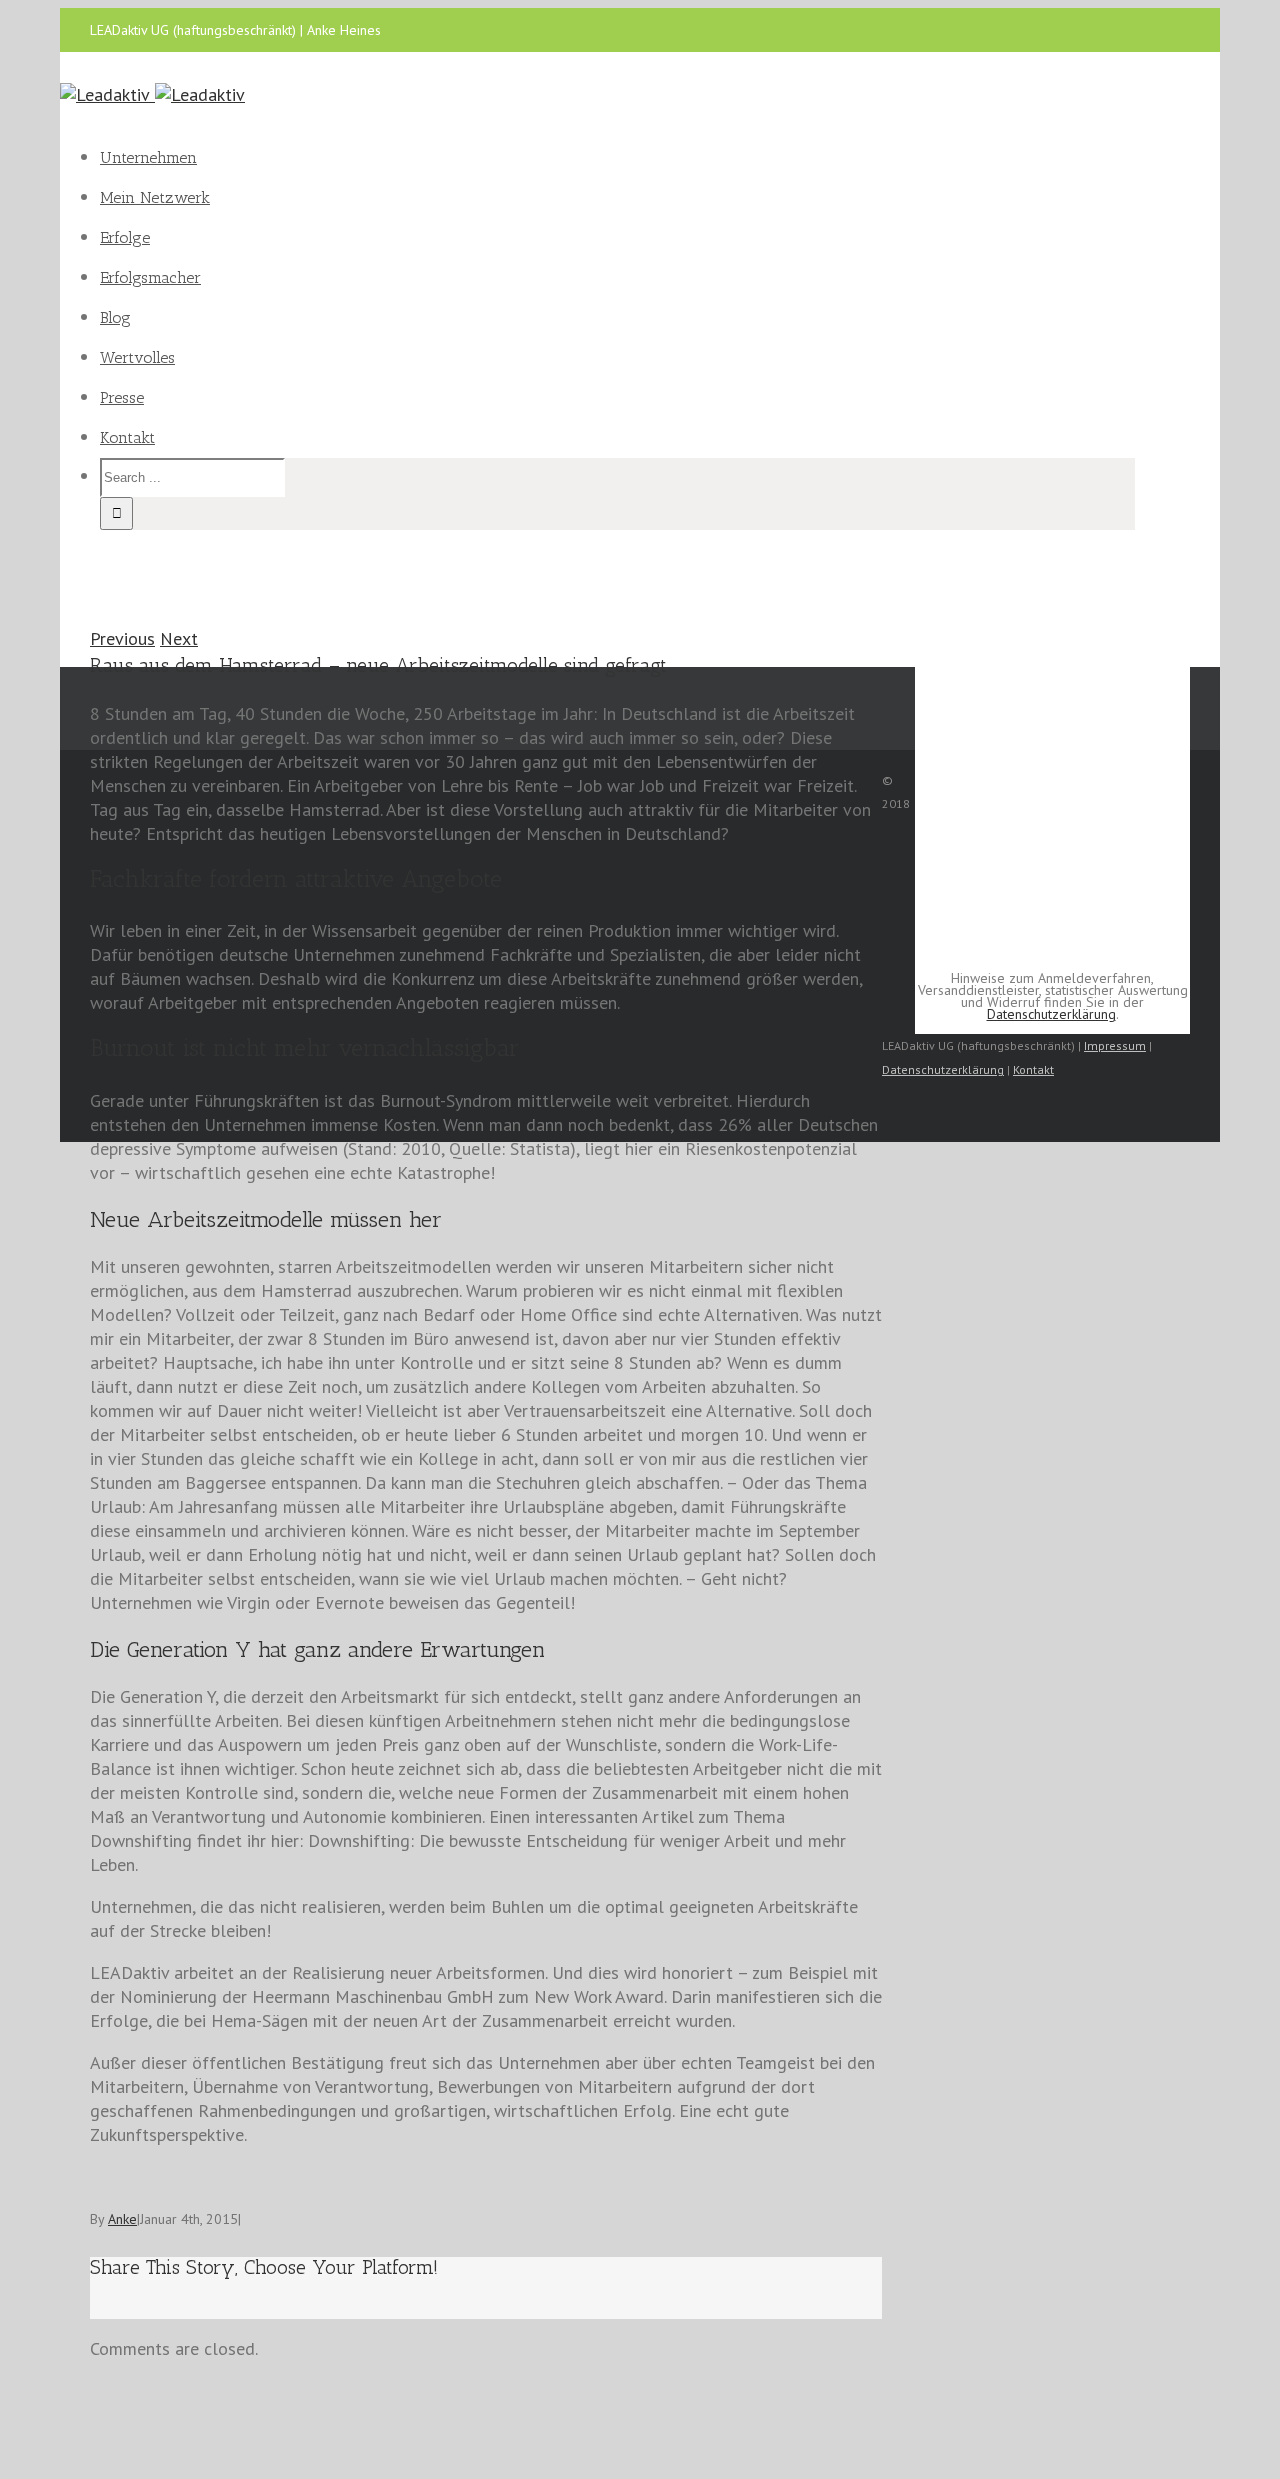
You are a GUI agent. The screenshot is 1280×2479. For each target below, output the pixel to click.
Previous (122, 638)
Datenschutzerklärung (1051, 1014)
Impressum (1115, 1045)
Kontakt (1033, 1069)
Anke (122, 2219)
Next (179, 638)
